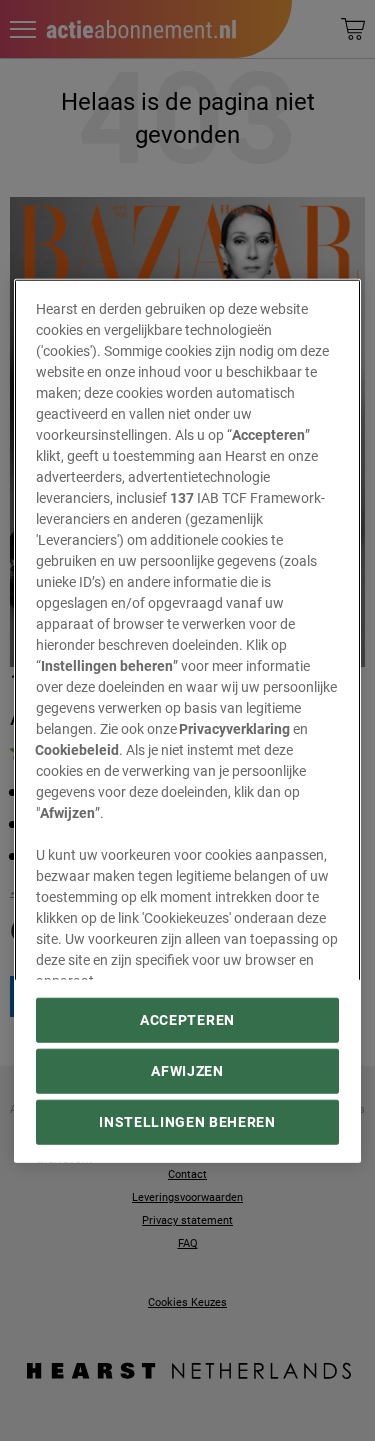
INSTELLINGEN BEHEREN (187, 1122)
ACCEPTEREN (187, 1020)
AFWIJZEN (187, 1071)
